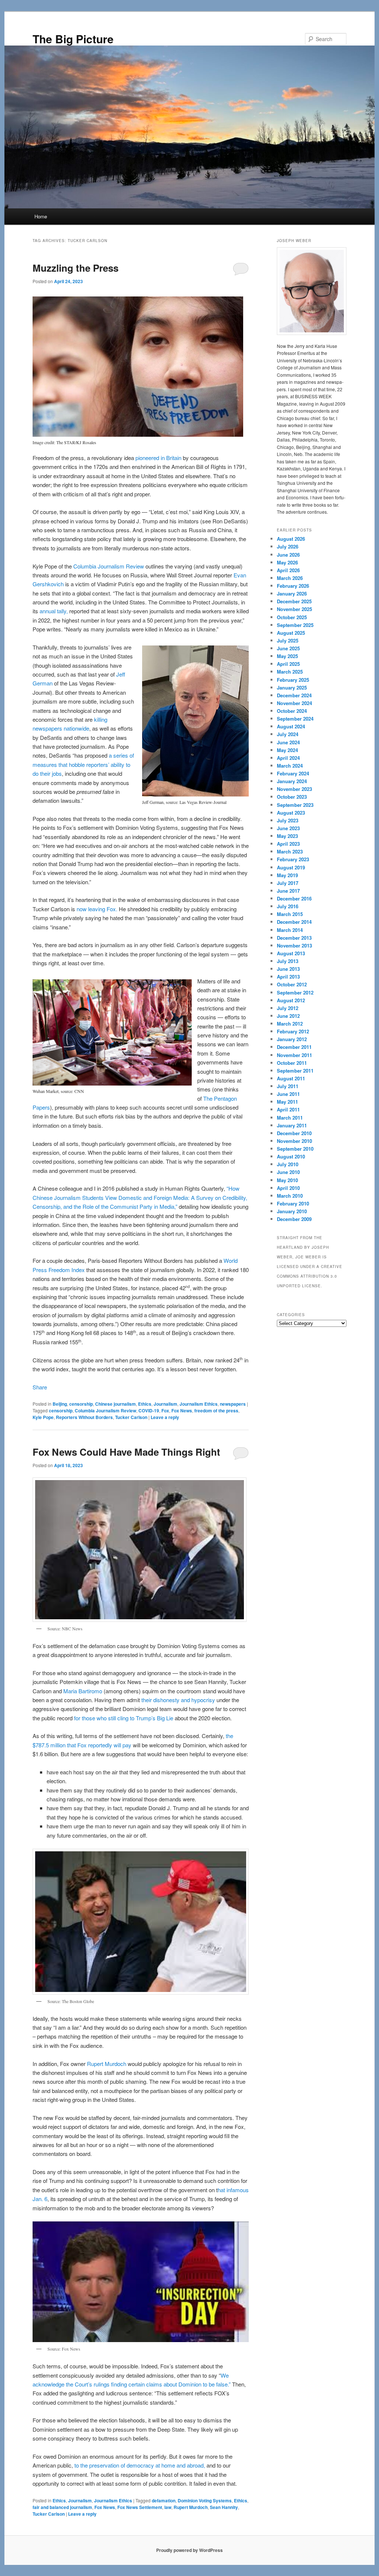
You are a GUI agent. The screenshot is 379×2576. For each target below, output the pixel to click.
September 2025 (295, 625)
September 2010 (295, 1149)
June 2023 (288, 828)
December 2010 (294, 1133)
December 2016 (294, 898)
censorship (81, 1404)
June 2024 (288, 742)
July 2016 (288, 906)
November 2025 (294, 609)
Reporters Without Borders (84, 1417)
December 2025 (294, 601)
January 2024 (292, 781)
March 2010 (290, 1196)
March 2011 (290, 1118)
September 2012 (295, 992)
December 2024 (294, 695)
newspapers (233, 1404)
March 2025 (290, 672)
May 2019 (287, 875)
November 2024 (294, 703)
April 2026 (288, 570)
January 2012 (292, 1039)
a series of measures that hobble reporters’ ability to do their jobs (83, 764)
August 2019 (291, 867)
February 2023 (293, 859)
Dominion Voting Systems (205, 2500)
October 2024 (292, 711)
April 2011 (288, 1109)
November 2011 (294, 1055)
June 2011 (288, 1094)
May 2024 (287, 750)
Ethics (145, 1404)
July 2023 (288, 820)
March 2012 (290, 1024)
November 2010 (294, 1141)
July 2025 (288, 640)
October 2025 (292, 617)
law (168, 2507)
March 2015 (290, 914)
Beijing (60, 1404)
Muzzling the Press (76, 268)
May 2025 (287, 656)
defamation (164, 2500)
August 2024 (291, 726)
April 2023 (288, 844)
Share (40, 1387)
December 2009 (294, 1219)
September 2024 (295, 719)
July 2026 (288, 546)
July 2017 (288, 883)
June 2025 (288, 648)
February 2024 (293, 773)
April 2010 (288, 1188)
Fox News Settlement (140, 2507)
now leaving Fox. (98, 909)
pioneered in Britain (158, 458)
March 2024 (290, 766)
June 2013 (288, 969)
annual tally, (54, 611)
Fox (165, 1411)
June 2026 (288, 555)
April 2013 (288, 977)
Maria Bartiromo (83, 1691)
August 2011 (291, 1078)
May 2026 (287, 562)
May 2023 (287, 836)
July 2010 (288, 1164)
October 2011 (292, 1063)
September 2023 (295, 805)
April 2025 (288, 664)
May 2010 (287, 1180)
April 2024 (288, 758)
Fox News (182, 1411)
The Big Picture (73, 39)
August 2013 (291, 953)
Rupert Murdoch (107, 2064)
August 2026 (291, 539)
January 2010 (292, 1211)
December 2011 (294, 1047)
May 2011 (287, 1102)
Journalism (165, 1404)
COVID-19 (149, 1411)
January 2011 (292, 1125)
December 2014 (294, 922)
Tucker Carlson (131, 1417)
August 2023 (291, 813)
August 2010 (291, 1156)
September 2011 (295, 1071)
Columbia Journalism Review (109, 566)
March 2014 (290, 930)
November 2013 (294, 945)
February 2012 (293, 1031)
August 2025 (291, 633)
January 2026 (292, 593)
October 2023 (292, 797)
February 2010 (293, 1203)
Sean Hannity (224, 2507)
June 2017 (288, 891)
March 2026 (290, 578)
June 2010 (288, 1172)
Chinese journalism (115, 1404)
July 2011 (288, 1086)
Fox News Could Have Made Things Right (126, 1452)
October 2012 (292, 984)
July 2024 (288, 734)
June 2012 (288, 1016)
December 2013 (294, 938)
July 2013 (288, 961)
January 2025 (292, 687)
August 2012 (291, 1000)
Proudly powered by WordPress (189, 2550)
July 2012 (288, 1008)
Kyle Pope (43, 1417)
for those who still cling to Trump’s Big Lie (124, 1718)
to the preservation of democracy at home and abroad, (140, 2465)
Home (41, 216)
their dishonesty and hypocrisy (178, 1700)
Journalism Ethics (199, 1404)
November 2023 (294, 789)
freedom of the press (216, 1411)
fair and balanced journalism (62, 2507)
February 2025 (293, 680)
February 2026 (293, 586)
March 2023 (290, 851)
